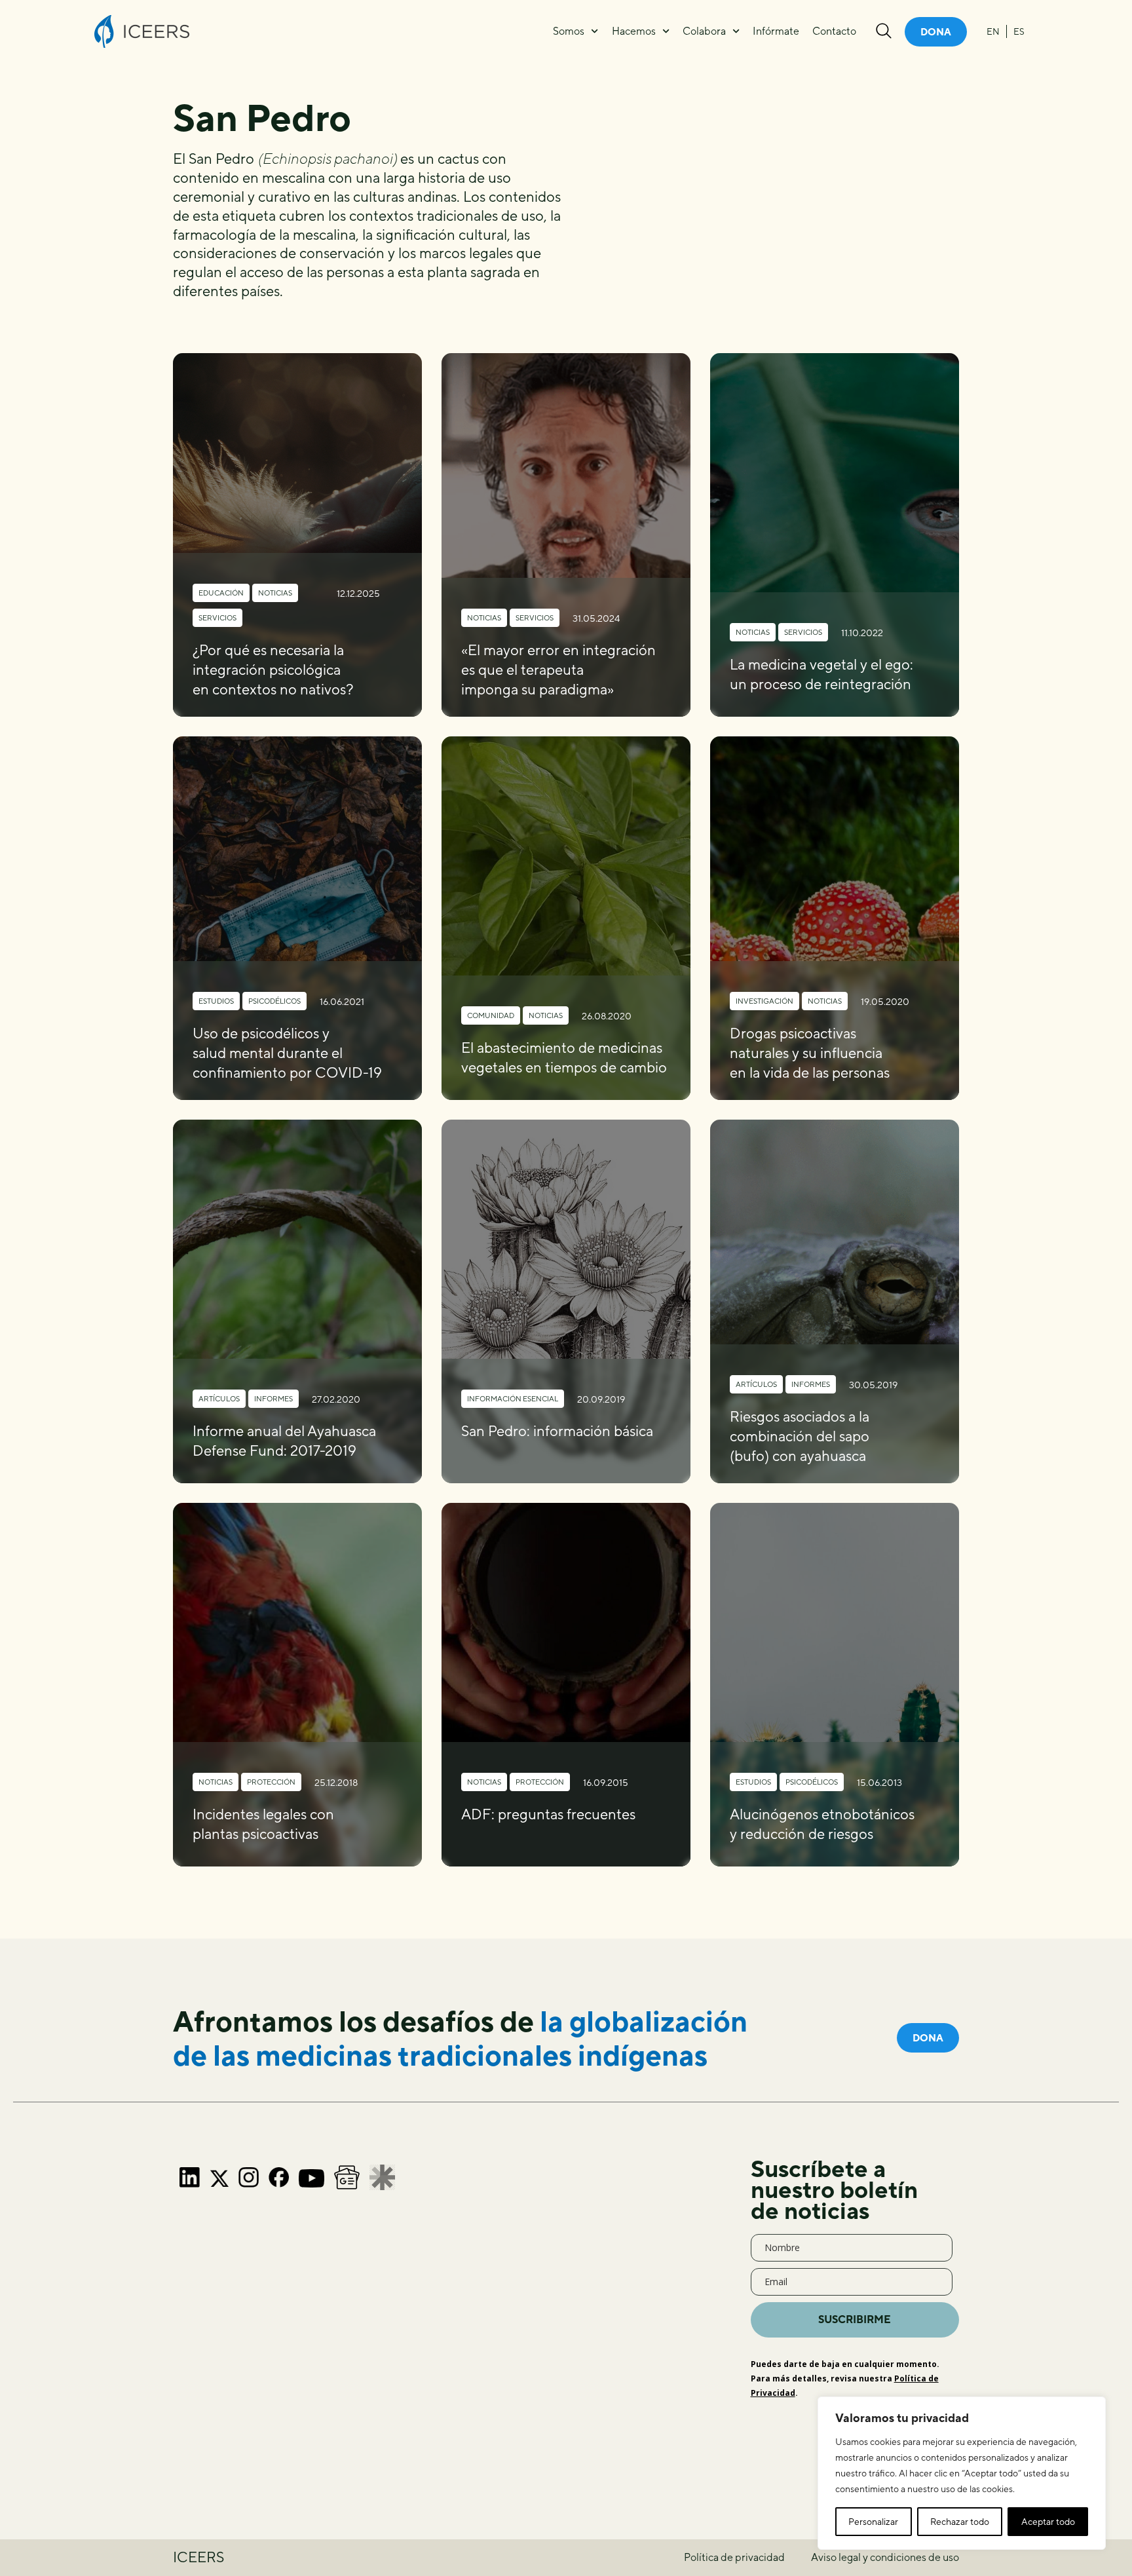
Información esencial (513, 1398)
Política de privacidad (734, 2557)
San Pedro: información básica (557, 1431)
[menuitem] (993, 31)
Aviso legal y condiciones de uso (885, 2557)
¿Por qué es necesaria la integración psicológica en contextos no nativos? (273, 670)
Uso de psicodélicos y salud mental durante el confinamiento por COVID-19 (287, 1053)
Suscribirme (855, 2320)
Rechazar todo (960, 2522)
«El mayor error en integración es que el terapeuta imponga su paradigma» (558, 670)
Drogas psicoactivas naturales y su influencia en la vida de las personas (810, 1053)
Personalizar (873, 2522)
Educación (221, 593)
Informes (274, 1398)
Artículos (219, 1398)
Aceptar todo (1048, 2522)
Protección (271, 1782)
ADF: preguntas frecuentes (548, 1814)
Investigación (764, 1001)
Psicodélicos (274, 1001)
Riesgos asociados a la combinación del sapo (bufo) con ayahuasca (800, 1436)
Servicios (217, 617)
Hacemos (634, 31)
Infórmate (776, 31)
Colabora (704, 31)
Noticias (275, 593)
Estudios (216, 1001)
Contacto (834, 31)
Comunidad (491, 1015)
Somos (569, 31)
